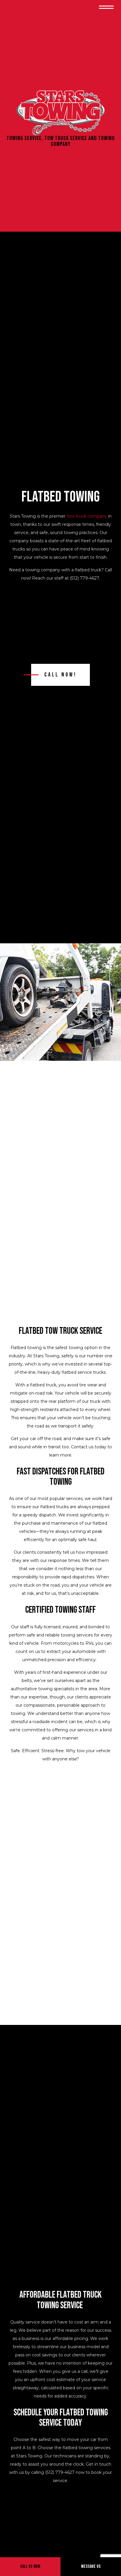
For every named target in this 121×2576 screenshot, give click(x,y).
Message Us (91, 2566)
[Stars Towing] (60, 113)
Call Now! (60, 675)
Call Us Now (30, 2566)
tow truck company (87, 516)
